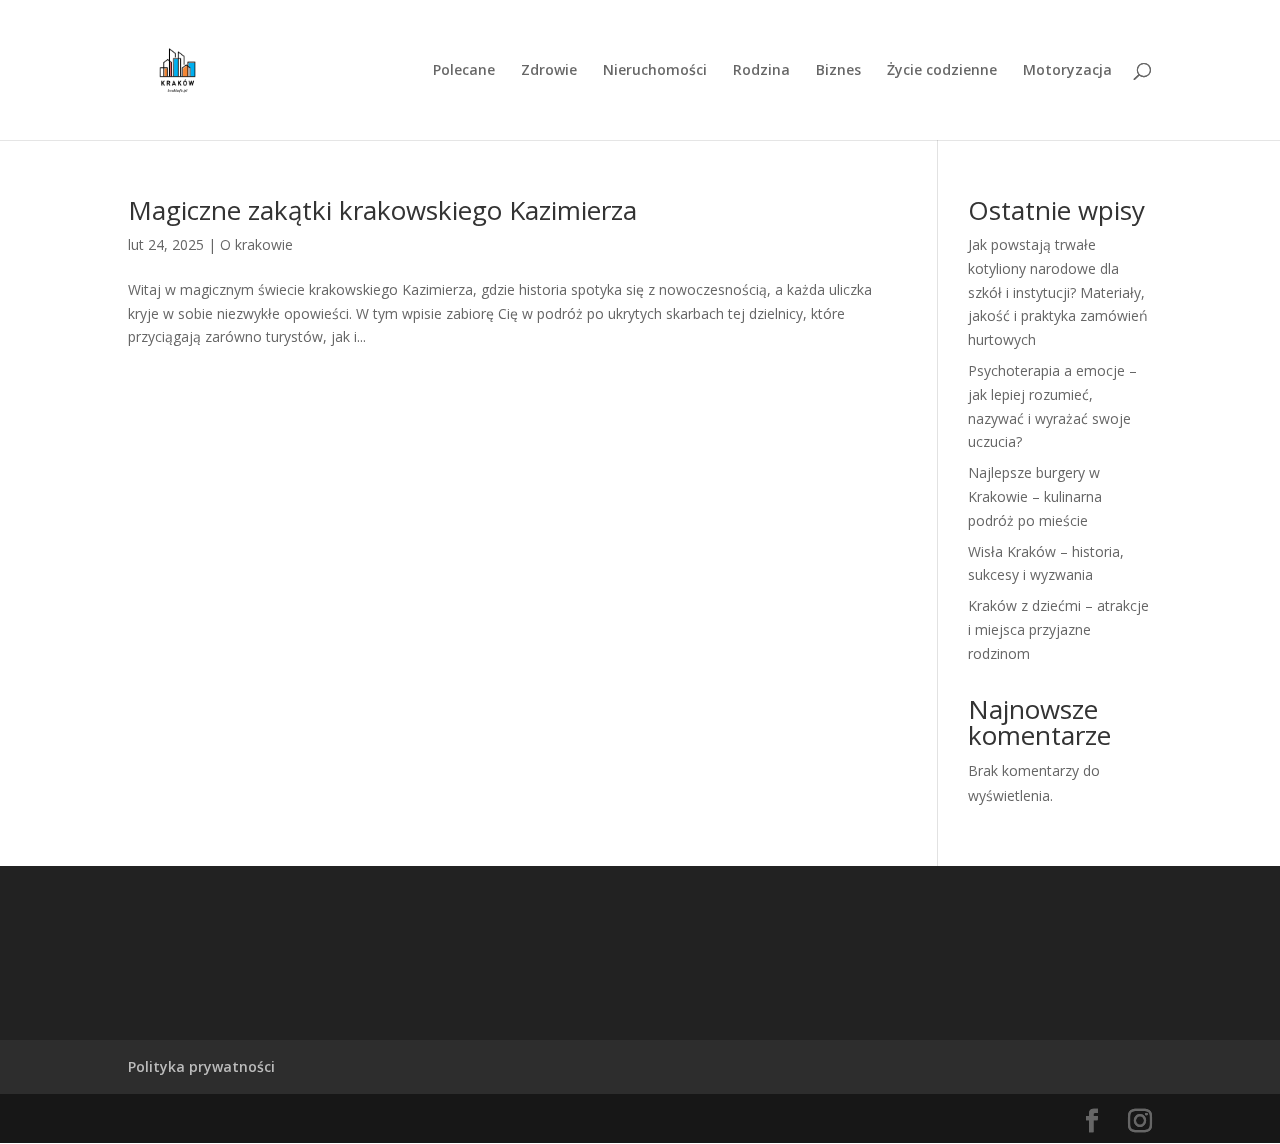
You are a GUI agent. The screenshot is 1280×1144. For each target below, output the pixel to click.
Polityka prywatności (201, 1066)
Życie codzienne (942, 71)
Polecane (464, 71)
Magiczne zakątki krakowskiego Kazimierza (382, 210)
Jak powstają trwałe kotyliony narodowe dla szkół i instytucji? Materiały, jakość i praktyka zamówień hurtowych (1058, 292)
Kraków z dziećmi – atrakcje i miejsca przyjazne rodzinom (1058, 629)
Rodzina (761, 71)
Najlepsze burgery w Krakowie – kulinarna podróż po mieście (1035, 496)
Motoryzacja (1067, 71)
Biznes (838, 71)
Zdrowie (549, 71)
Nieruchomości (655, 71)
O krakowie (256, 244)
